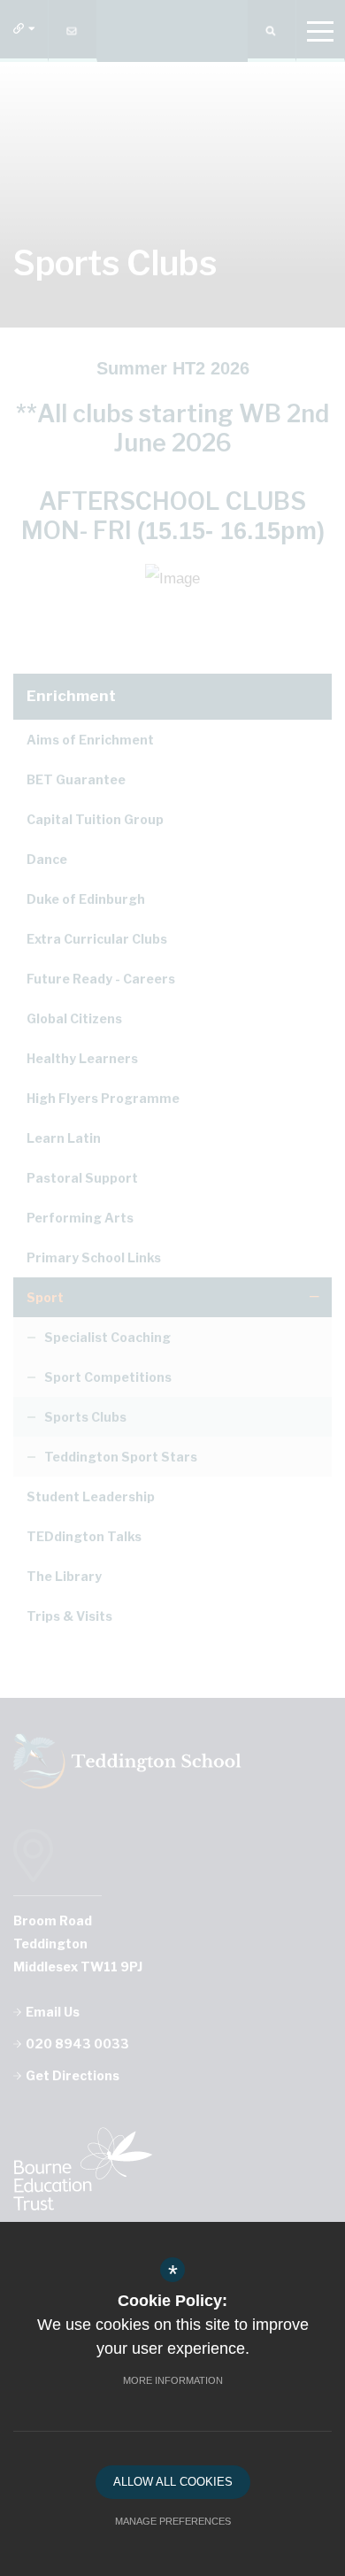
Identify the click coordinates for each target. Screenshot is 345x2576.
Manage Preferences (173, 2521)
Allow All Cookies (173, 2482)
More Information (173, 2380)
